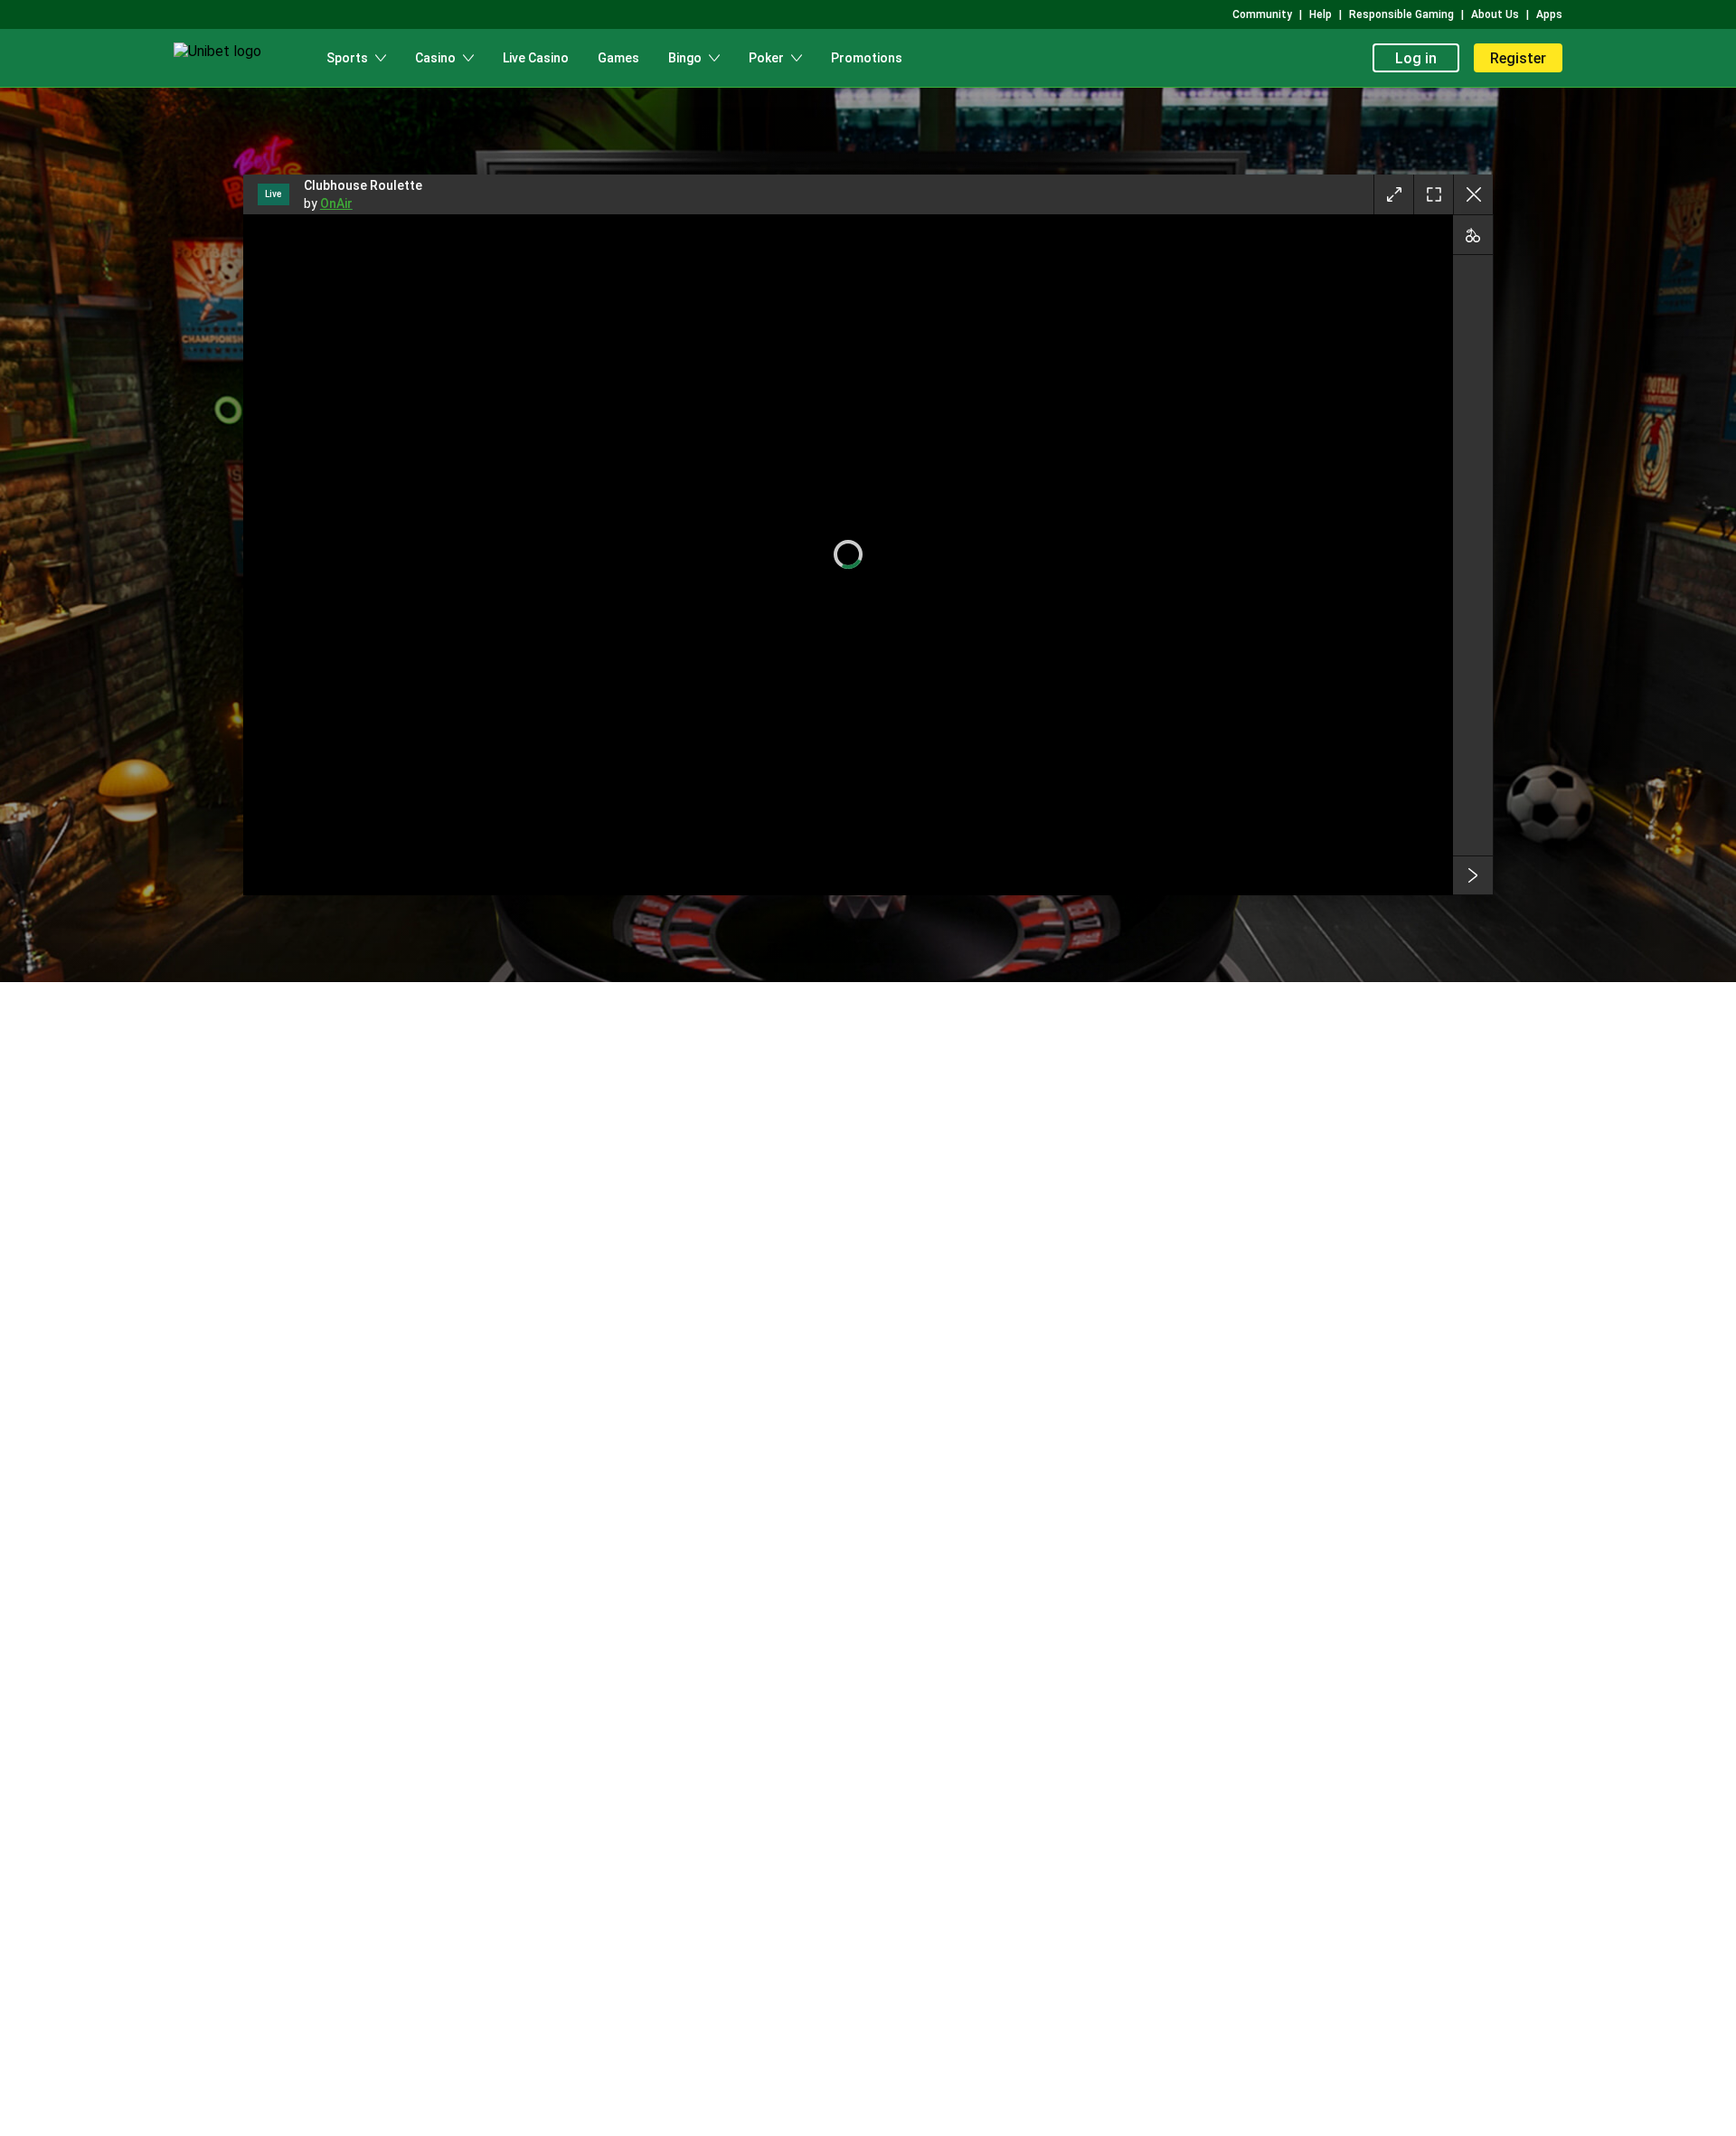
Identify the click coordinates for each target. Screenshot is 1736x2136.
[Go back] (1473, 194)
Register (1518, 58)
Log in (1416, 58)
